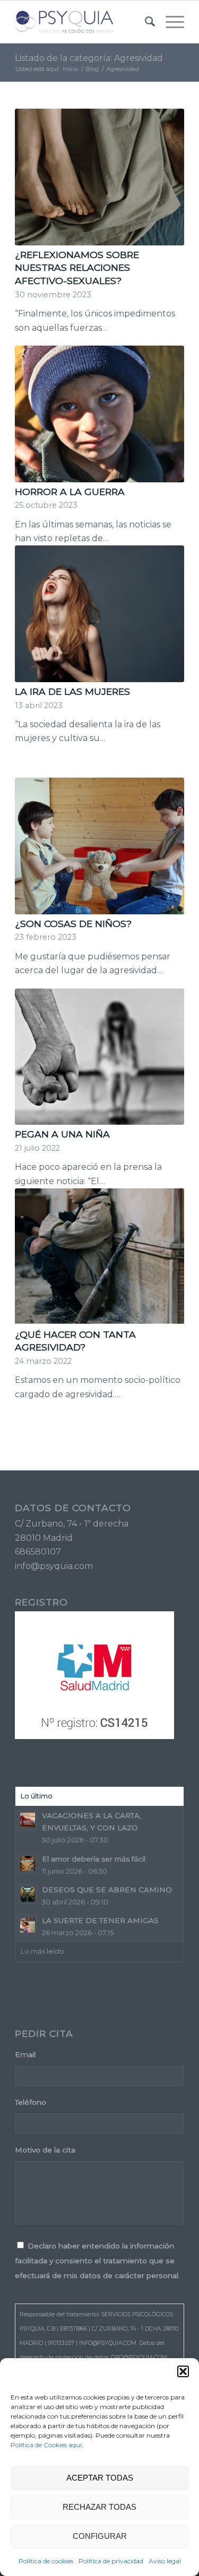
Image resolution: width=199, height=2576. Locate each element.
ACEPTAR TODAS (100, 2478)
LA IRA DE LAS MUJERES (72, 691)
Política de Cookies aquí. (47, 2445)
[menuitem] (145, 22)
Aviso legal (165, 2561)
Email (29, 2054)
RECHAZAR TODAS (99, 2507)
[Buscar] (145, 22)
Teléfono (34, 2102)
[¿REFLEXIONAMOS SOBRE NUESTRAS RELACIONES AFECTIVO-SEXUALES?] (99, 177)
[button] (183, 2371)
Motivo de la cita (45, 2150)
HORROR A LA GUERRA (70, 492)
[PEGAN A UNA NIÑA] (99, 1057)
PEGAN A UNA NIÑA (62, 1134)
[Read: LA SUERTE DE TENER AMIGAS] (28, 1925)
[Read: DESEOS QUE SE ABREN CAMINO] (28, 1894)
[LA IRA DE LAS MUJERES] (99, 614)
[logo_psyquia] (83, 22)
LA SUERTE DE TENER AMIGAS (100, 1920)
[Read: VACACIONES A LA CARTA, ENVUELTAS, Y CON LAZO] (28, 1820)
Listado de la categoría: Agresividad (89, 58)
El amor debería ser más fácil (94, 1859)
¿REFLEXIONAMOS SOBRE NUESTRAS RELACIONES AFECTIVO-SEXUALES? (77, 268)
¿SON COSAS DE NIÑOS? (73, 924)
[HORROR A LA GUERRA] (99, 414)
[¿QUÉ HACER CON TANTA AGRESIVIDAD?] (99, 1257)
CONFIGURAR (100, 2536)
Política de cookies (46, 2561)
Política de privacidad (111, 2561)
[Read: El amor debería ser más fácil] (28, 1864)
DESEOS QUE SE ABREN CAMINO (107, 1890)
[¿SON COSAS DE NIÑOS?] (99, 846)
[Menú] (170, 22)
